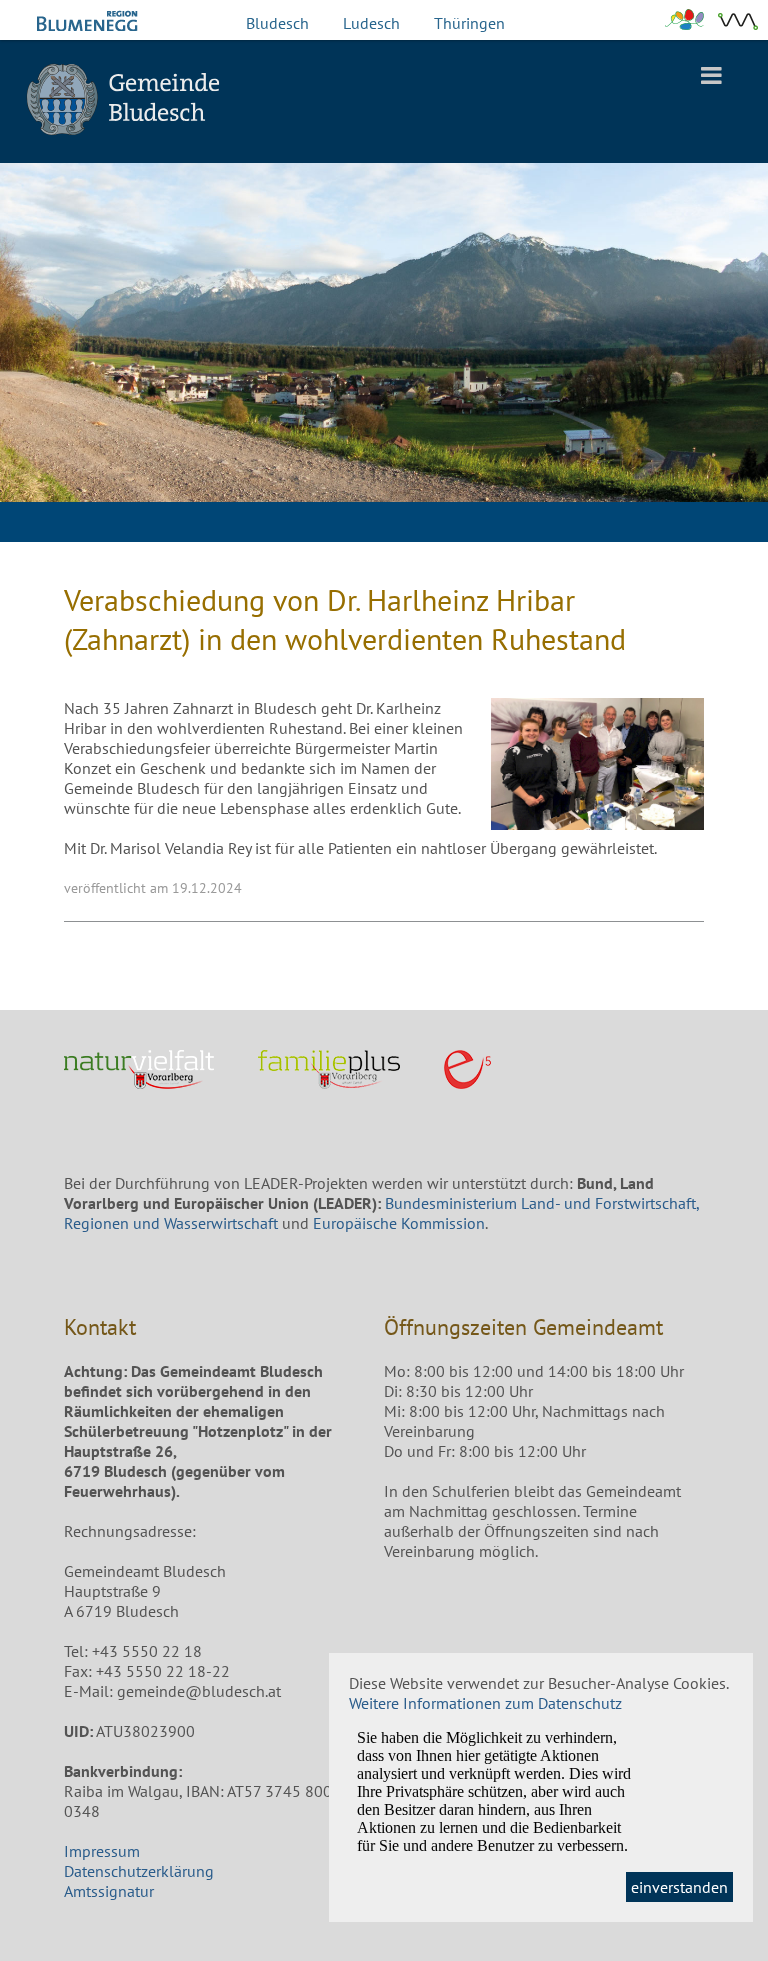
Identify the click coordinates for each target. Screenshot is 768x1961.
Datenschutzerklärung (139, 1871)
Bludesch (277, 23)
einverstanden (679, 1887)
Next (738, 368)
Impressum (102, 1851)
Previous (30, 368)
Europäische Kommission (399, 1223)
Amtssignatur (109, 1891)
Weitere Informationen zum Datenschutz (485, 1703)
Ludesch (371, 23)
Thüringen (469, 23)
